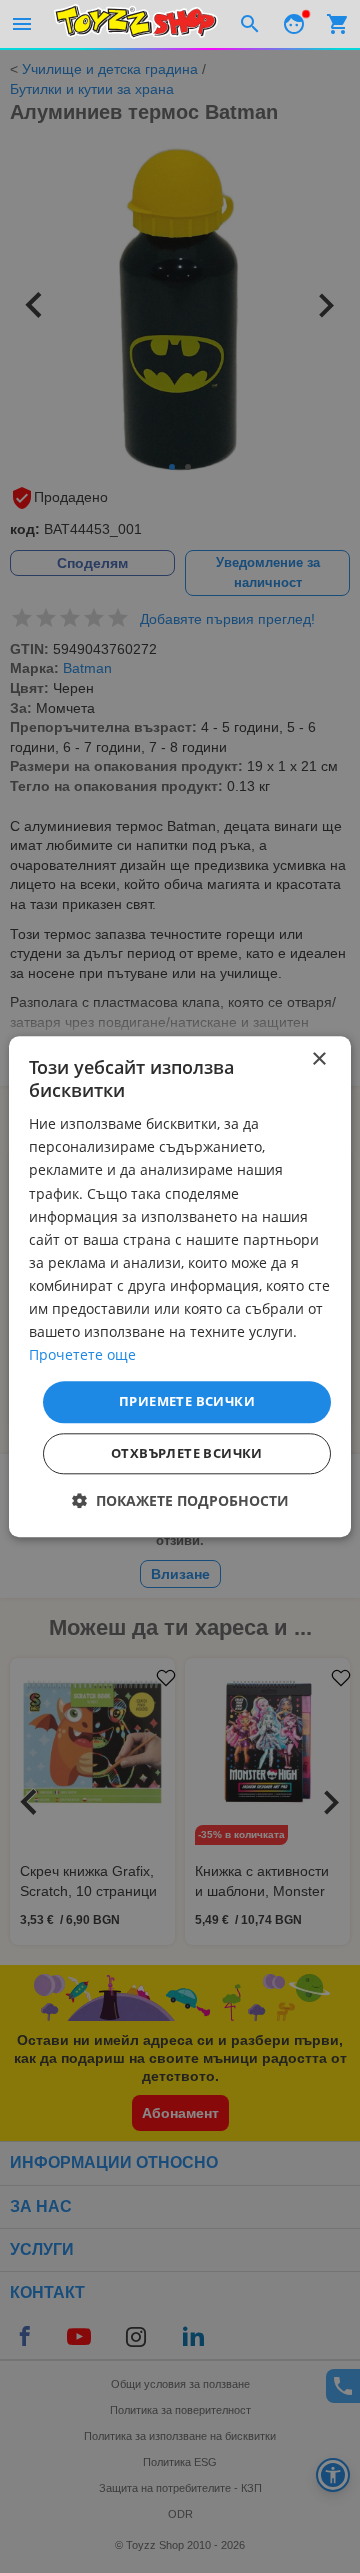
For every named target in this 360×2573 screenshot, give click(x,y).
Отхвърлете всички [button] (187, 1453)
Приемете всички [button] (187, 1402)
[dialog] (180, 1286)
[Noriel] (136, 24)
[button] (180, 1500)
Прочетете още (82, 1355)
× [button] (318, 1059)
